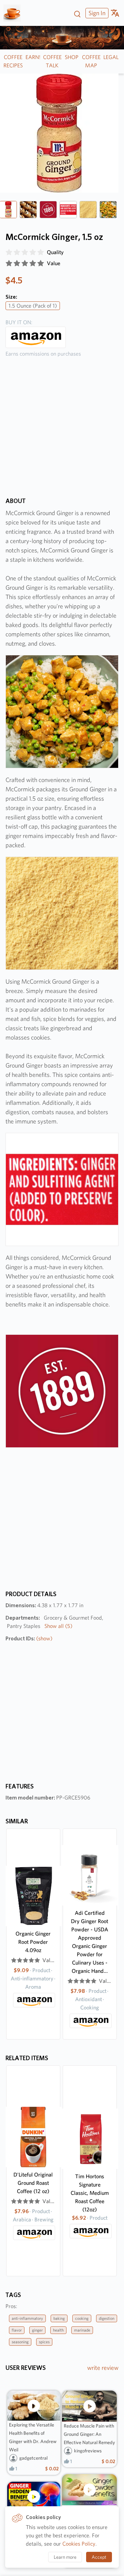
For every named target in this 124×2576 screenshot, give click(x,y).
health (58, 2330)
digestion (107, 2318)
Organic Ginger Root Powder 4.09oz (33, 1942)
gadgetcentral (33, 2458)
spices (44, 2342)
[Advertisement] (62, 432)
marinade (82, 2330)
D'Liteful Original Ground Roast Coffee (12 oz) (33, 2183)
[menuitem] (96, 13)
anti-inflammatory (27, 2318)
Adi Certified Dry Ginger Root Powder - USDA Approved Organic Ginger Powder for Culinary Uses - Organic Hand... (90, 1942)
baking (59, 2318)
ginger (37, 2330)
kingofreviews (88, 2451)
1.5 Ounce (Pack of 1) (33, 306)
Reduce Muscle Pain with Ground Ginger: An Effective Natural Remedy (89, 2434)
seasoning (20, 2342)
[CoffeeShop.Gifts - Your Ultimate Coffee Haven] (15, 13)
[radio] (9, 252)
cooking (82, 2318)
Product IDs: (29, 1638)
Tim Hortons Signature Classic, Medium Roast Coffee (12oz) (90, 2193)
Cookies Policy (79, 2544)
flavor (17, 2330)
